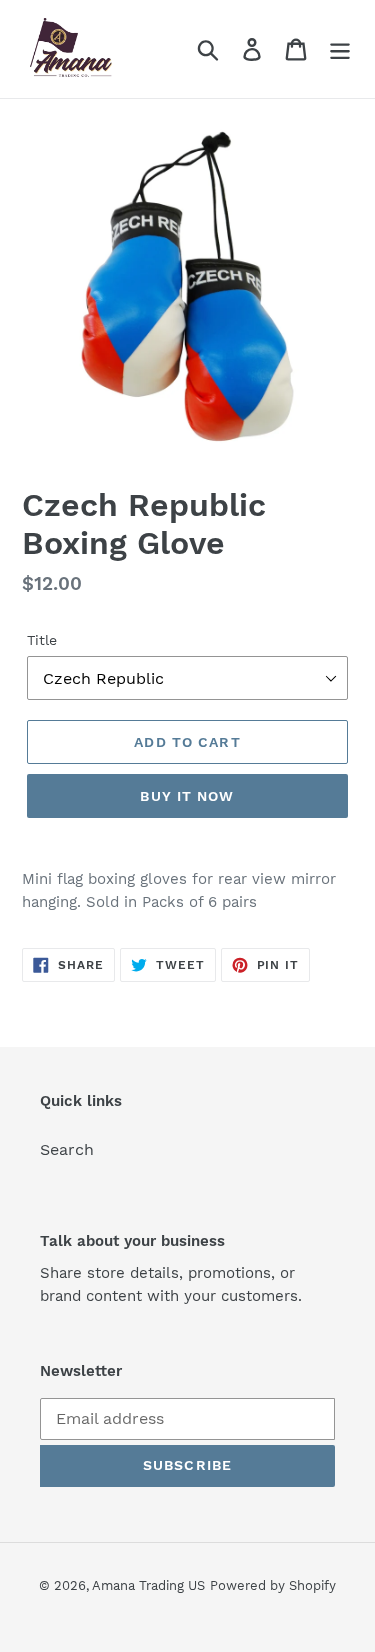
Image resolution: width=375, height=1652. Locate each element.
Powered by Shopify (273, 1585)
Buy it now (187, 796)
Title (42, 640)
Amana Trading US (148, 1585)
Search (67, 1149)
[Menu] (340, 49)
